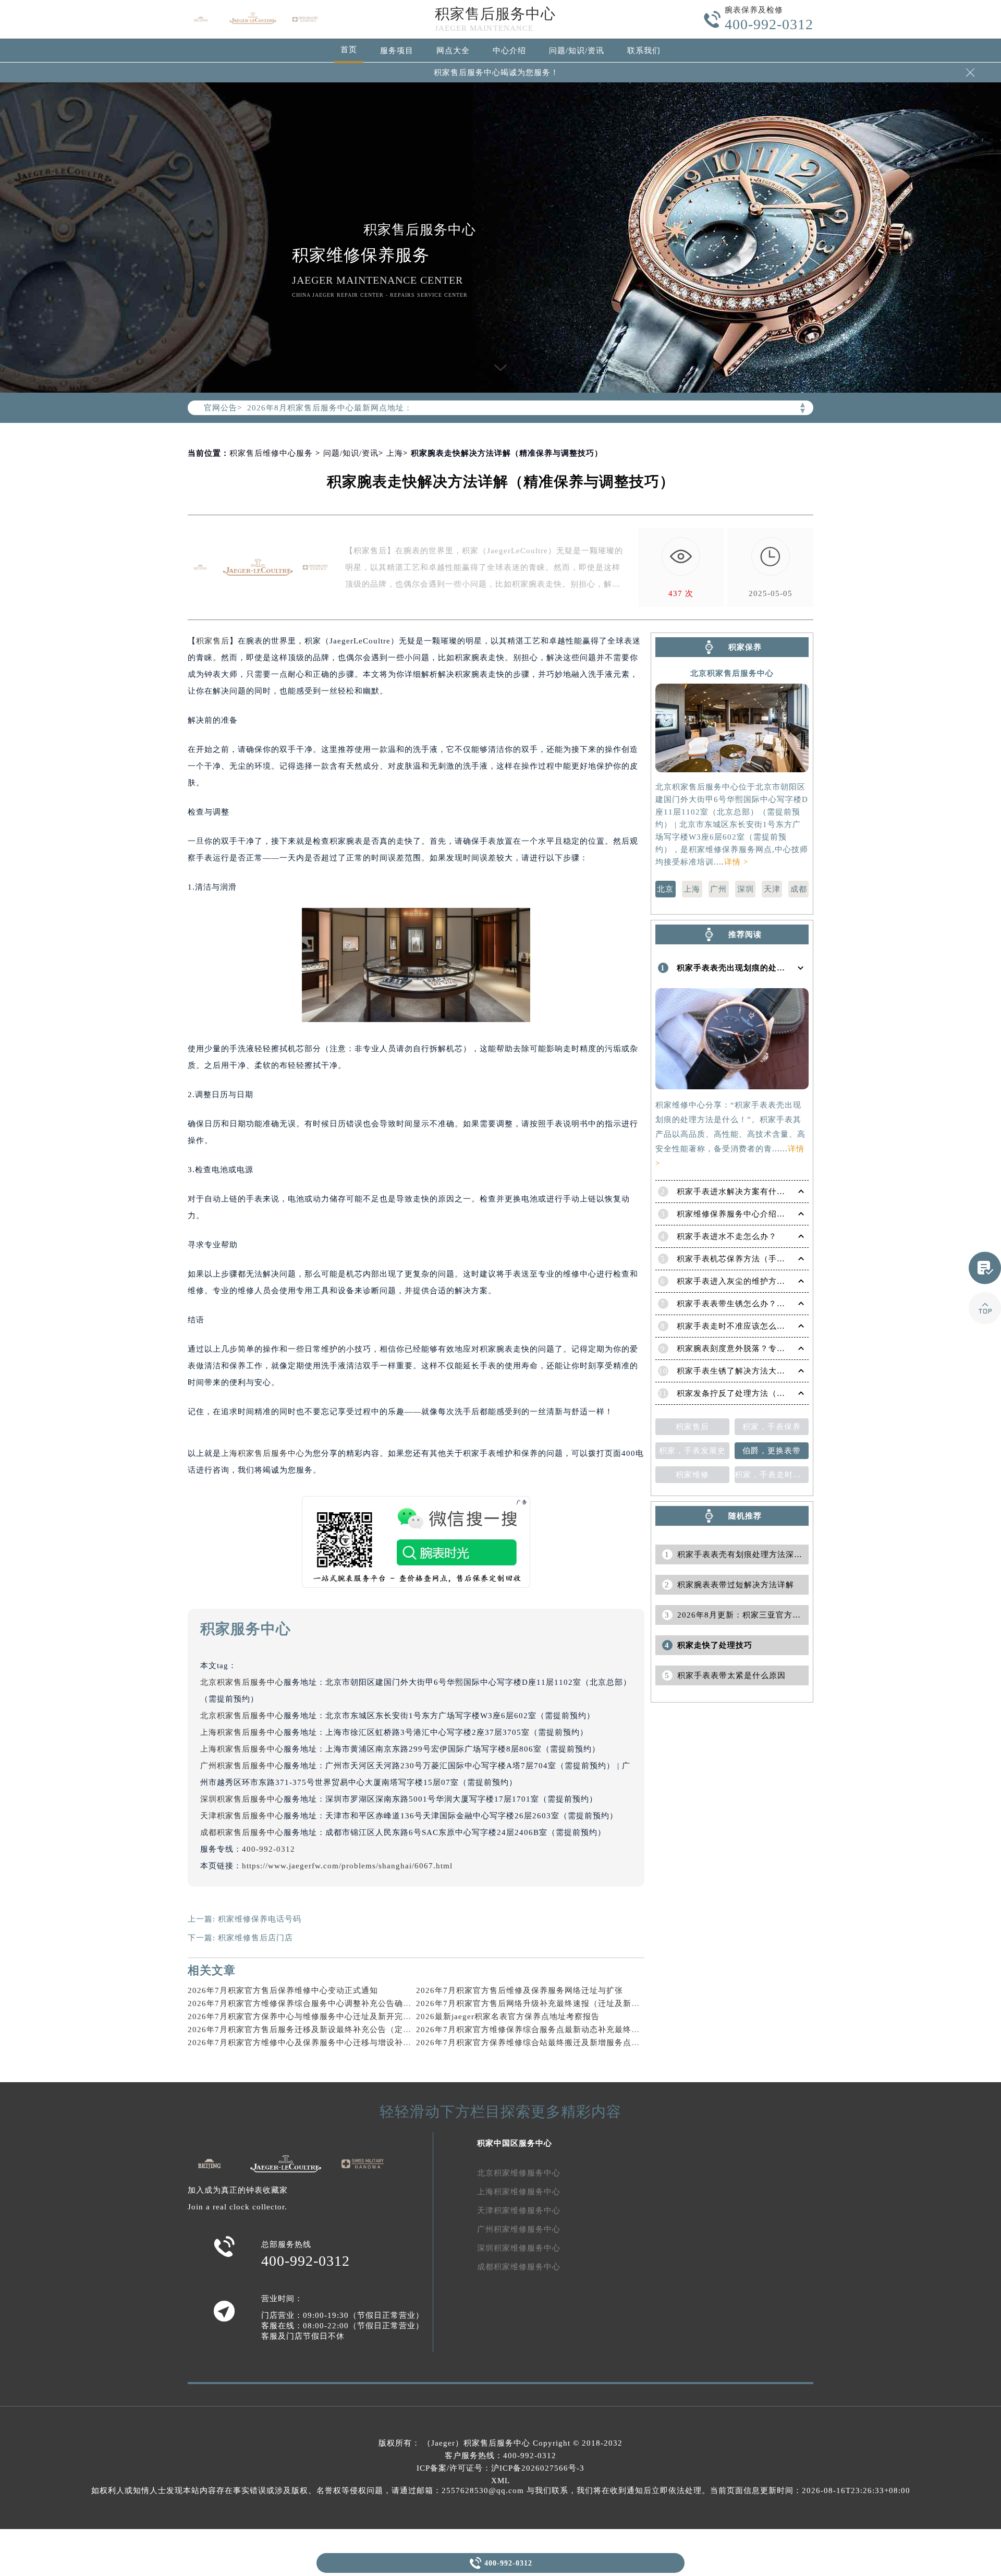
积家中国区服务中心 (515, 2143)
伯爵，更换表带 (772, 1451)
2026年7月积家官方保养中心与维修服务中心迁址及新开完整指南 (308, 2016)
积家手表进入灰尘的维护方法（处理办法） (756, 1281)
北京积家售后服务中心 (242, 1682)
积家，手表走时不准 (772, 1475)
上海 (395, 453)
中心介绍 (509, 51)
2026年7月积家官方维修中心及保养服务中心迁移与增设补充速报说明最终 (325, 2043)
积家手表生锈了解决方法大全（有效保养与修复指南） (777, 1371)
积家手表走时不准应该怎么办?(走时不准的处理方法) (774, 1326)
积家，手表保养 (772, 1427)
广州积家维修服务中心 (519, 2229)
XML (500, 2481)
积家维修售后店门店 (255, 1938)
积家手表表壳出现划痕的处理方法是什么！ (756, 968)
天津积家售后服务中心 (242, 1816)
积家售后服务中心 (495, 14)
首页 (349, 50)
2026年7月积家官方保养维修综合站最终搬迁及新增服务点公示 (532, 2043)
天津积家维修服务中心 (519, 2210)
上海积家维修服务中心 (519, 2192)
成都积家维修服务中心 (519, 2267)
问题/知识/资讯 (577, 51)
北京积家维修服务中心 (519, 2173)
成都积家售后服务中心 (242, 1832)
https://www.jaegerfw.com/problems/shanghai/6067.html (347, 1866)
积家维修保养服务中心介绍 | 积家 (739, 1214)
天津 (772, 889)
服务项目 (397, 51)
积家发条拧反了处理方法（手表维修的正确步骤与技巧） (781, 1393)
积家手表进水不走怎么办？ (727, 1236)
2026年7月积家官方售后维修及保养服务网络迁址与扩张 (520, 1990)
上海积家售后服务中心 (263, 1453)
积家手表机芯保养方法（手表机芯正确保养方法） (768, 1259)
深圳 (746, 889)
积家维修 (692, 1475)
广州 (718, 889)
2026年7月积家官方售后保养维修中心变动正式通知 (283, 1990)
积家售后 (213, 641)
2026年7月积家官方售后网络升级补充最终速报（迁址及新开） (532, 2003)
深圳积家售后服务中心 (242, 1799)
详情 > (736, 862)
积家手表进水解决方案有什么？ (735, 1192)
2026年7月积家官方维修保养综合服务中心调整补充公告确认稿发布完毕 (320, 2003)
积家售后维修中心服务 (271, 453)
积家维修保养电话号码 (260, 1919)
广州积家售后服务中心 (242, 1766)
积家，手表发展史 (692, 1451)
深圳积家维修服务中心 (519, 2248)
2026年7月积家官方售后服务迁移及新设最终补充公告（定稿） (304, 2030)
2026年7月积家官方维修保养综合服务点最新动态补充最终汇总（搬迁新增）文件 (565, 2030)
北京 (665, 889)
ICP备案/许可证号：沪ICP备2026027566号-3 (500, 2468)
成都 (799, 889)
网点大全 (453, 51)
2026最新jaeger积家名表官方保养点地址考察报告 (508, 2016)
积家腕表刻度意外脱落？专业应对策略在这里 (760, 1348)
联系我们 (644, 51)
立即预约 (501, 1302)
